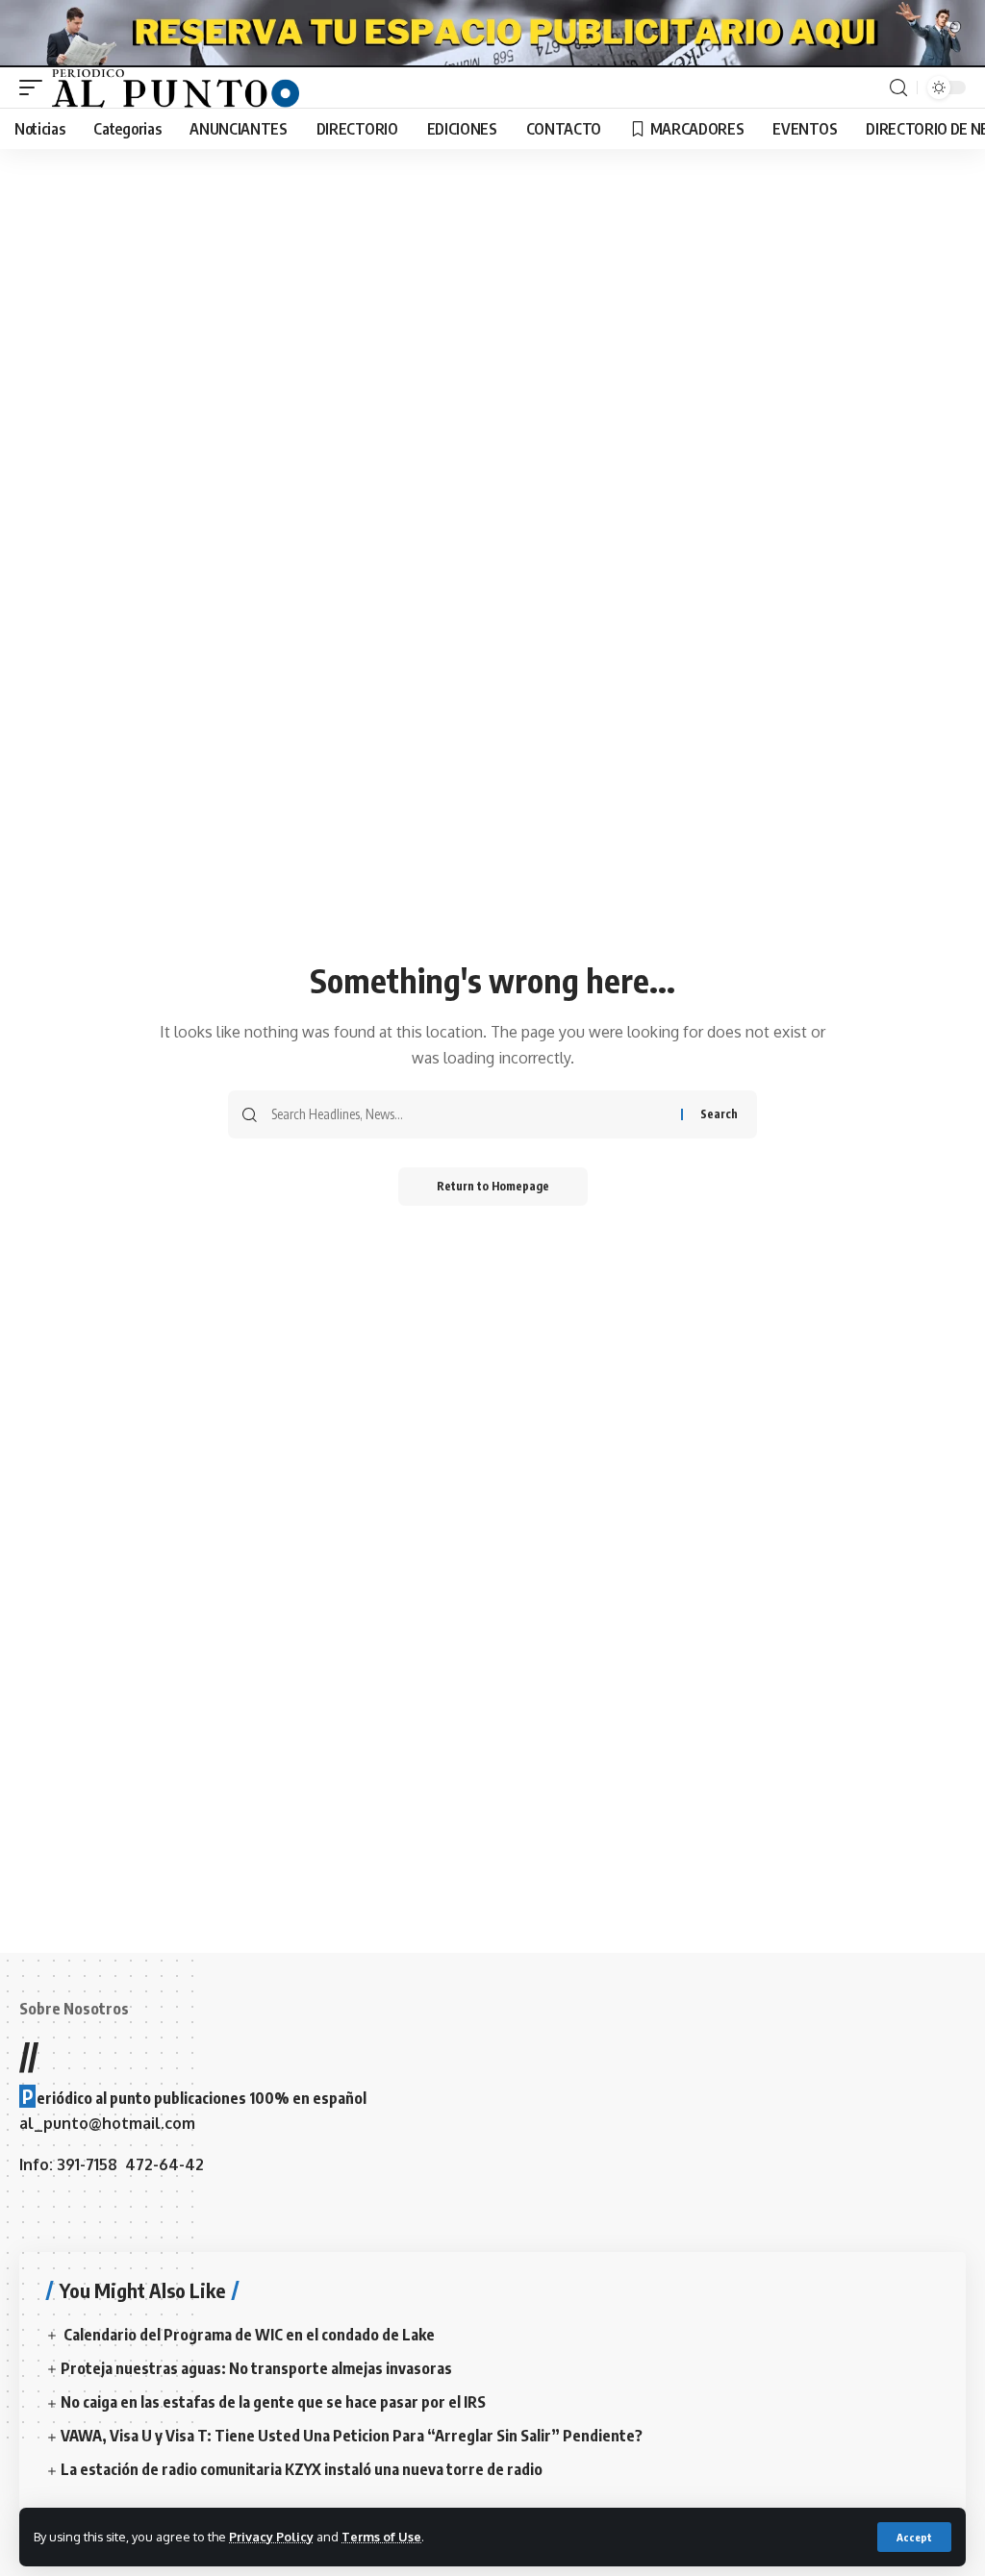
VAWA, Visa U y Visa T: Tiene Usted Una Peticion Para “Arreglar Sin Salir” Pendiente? (352, 2436)
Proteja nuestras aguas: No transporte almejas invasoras (256, 2368)
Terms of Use (381, 2537)
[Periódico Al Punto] (176, 88)
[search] (898, 88)
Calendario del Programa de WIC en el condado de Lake (248, 2335)
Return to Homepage (493, 1186)
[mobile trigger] (36, 88)
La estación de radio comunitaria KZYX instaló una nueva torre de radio (302, 2469)
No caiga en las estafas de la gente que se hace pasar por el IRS (273, 2402)
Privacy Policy (271, 2537)
